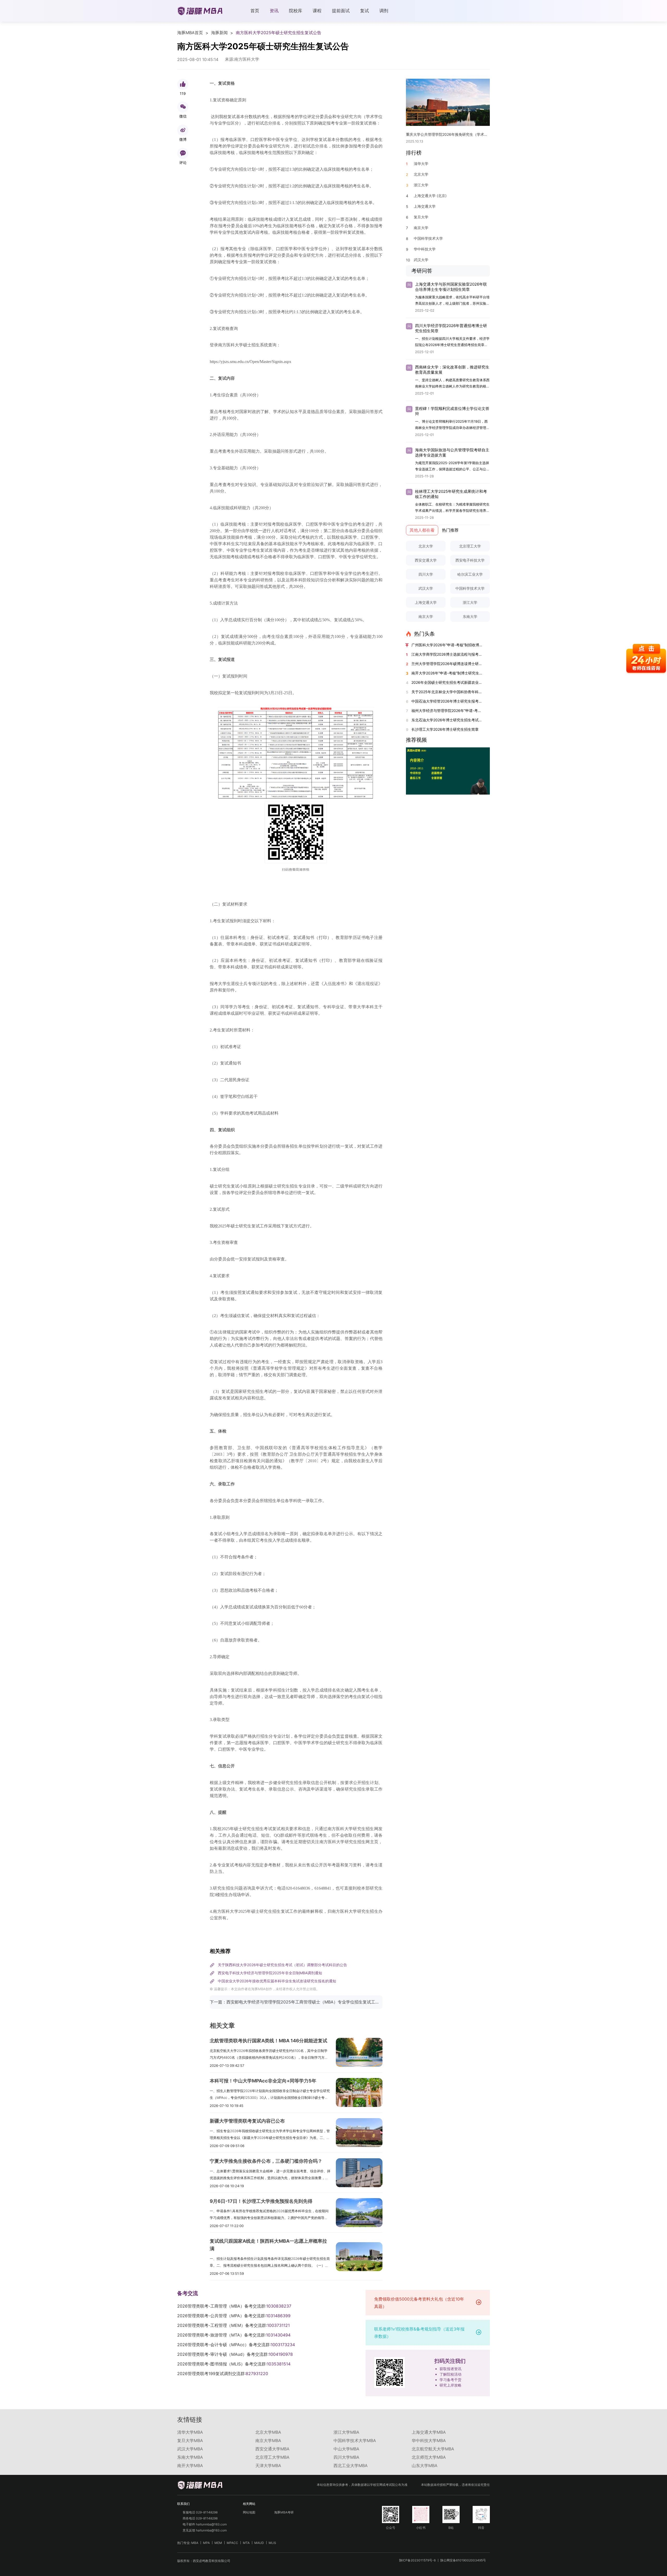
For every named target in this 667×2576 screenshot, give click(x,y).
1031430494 (278, 2335)
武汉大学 (426, 588)
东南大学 (470, 616)
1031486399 (278, 2316)
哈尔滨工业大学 (470, 574)
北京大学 (426, 546)
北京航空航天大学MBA (433, 2449)
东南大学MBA (190, 2457)
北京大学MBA (268, 2432)
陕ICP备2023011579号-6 (417, 2560)
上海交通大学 (426, 602)
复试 (365, 11)
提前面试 (341, 11)
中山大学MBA (346, 2449)
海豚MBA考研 (284, 2512)
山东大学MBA (425, 2466)
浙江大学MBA (346, 2432)
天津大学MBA (268, 2466)
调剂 (384, 11)
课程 (317, 11)
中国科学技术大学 (470, 588)
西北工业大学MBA (351, 2466)
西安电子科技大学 (470, 560)
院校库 (296, 11)
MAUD (259, 2543)
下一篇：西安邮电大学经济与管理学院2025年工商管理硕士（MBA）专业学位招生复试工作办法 (296, 2002)
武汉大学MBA (190, 2449)
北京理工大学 (470, 546)
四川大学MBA (346, 2457)
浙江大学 (470, 602)
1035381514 (279, 2364)
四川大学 (426, 574)
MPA (206, 2543)
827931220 (257, 2374)
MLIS (272, 2543)
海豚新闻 (219, 33)
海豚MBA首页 (190, 33)
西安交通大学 (426, 560)
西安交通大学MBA (272, 2449)
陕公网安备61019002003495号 (463, 2560)
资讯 (274, 11)
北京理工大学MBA (272, 2457)
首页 (255, 11)
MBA (195, 2543)
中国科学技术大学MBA (355, 2440)
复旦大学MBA (190, 2440)
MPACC (232, 2543)
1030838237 (279, 2306)
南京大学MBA (268, 2440)
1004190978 (281, 2354)
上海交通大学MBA (429, 2432)
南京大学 (426, 616)
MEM (218, 2543)
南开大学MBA (190, 2466)
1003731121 (278, 2325)
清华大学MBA (190, 2432)
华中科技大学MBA (429, 2440)
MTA (246, 2543)
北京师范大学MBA (429, 2457)
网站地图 (249, 2512)
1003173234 (283, 2345)
